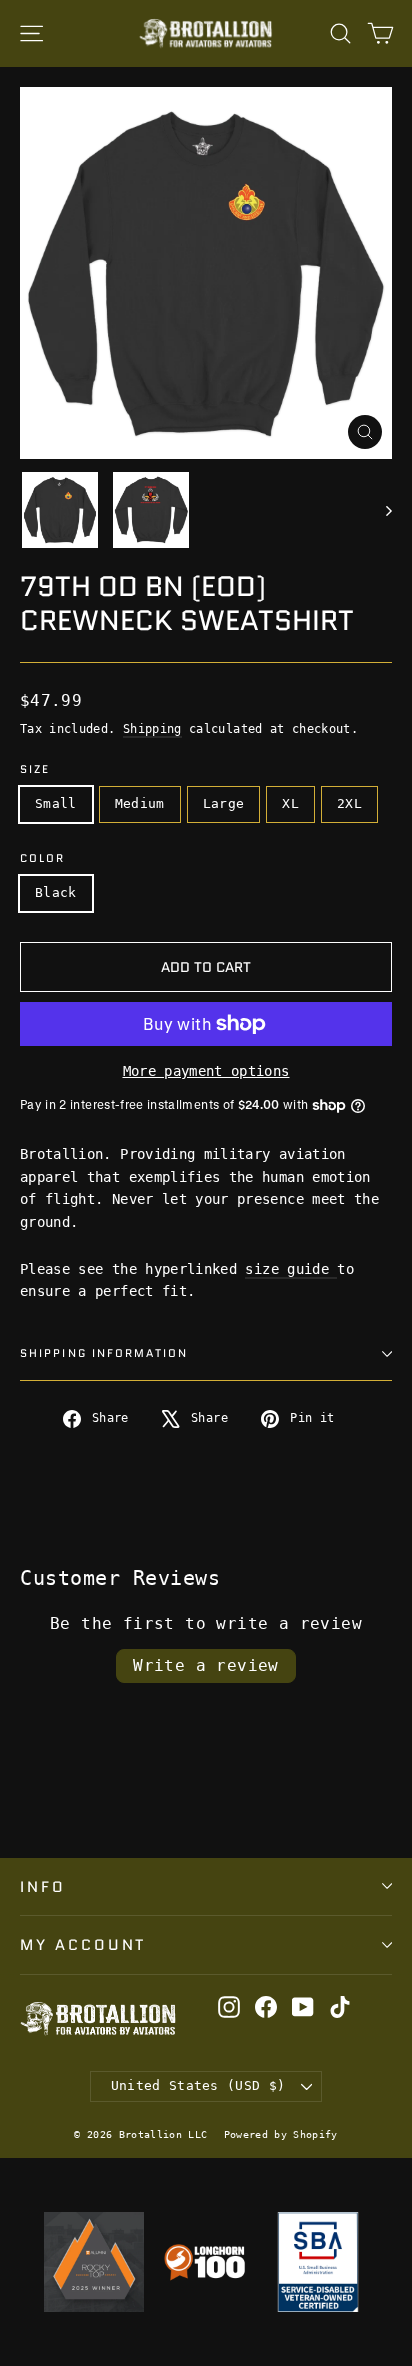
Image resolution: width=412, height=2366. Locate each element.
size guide (291, 1269)
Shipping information (104, 1353)
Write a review (206, 1665)
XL (290, 803)
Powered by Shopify (281, 2134)
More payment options (206, 1071)
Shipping (152, 729)
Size (35, 770)
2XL (349, 803)
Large (224, 803)
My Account (83, 1944)
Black (56, 892)
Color (43, 859)
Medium (140, 803)
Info (43, 1886)
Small (56, 803)
